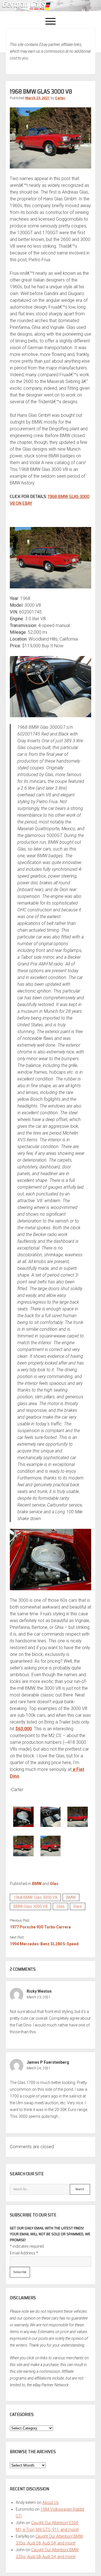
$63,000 (24, 1729)
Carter (60, 98)
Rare (78, 1906)
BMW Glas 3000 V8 (30, 1906)
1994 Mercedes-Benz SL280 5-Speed (44, 1944)
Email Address (24, 2253)
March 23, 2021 (37, 98)
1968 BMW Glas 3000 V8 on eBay (50, 500)
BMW (37, 1884)
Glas (54, 1884)
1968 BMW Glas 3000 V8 (35, 1897)
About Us (50, 2502)
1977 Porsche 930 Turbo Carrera (40, 1927)
